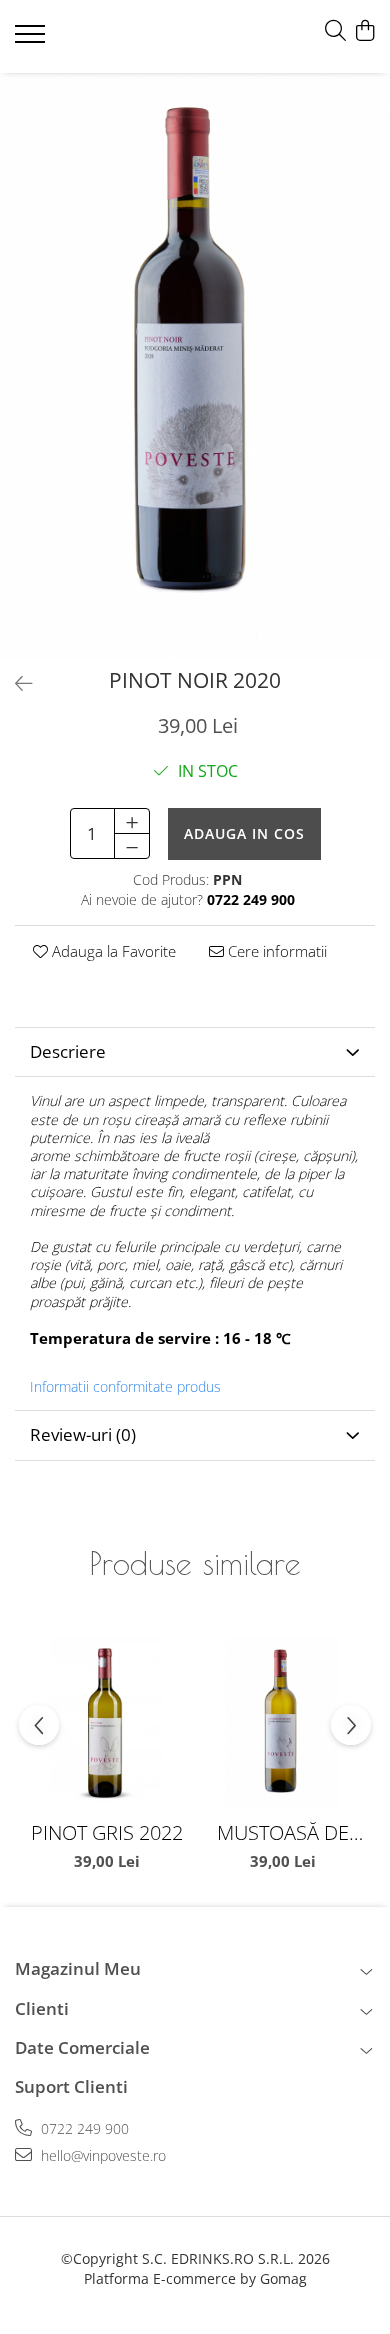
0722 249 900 (83, 2128)
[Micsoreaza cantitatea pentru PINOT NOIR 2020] (132, 846)
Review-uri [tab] (83, 1434)
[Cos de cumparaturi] (364, 31)
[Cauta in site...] (335, 31)
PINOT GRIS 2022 (107, 1832)
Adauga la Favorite (112, 951)
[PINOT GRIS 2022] (107, 1723)
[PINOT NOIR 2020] (195, 366)
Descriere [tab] (68, 1051)
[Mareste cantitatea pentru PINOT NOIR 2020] (132, 821)
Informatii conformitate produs (125, 1387)
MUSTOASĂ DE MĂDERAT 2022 (283, 1832)
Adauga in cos (244, 833)
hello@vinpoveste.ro (101, 2155)
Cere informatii (275, 951)
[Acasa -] (135, 37)
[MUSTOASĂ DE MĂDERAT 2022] (283, 1723)
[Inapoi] (15, 683)
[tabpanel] (195, 366)
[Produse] (32, 40)
